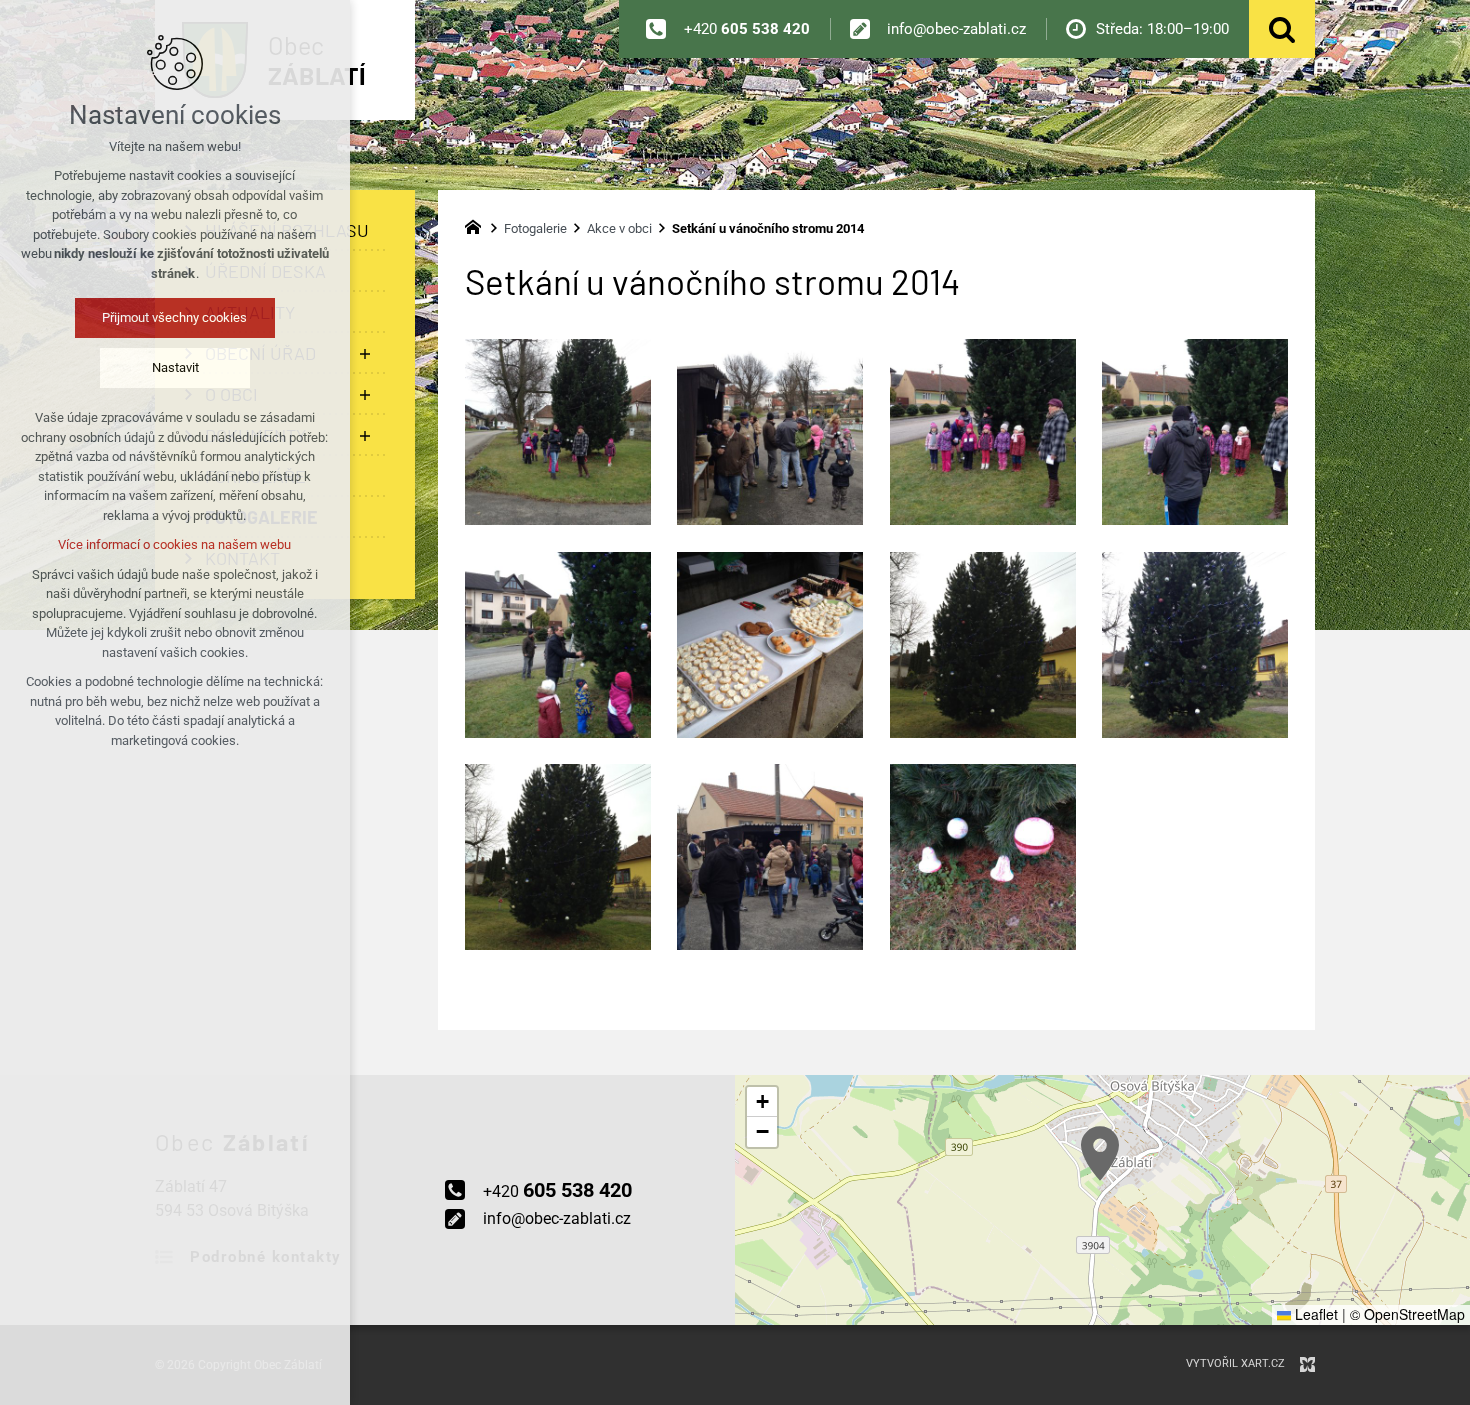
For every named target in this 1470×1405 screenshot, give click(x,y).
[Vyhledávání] (1282, 29)
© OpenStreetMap (1407, 1314)
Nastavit (175, 367)
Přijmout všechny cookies (175, 317)
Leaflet (1314, 1314)
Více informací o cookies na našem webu (175, 544)
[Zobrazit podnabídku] (365, 353)
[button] (1100, 1153)
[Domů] (478, 225)
